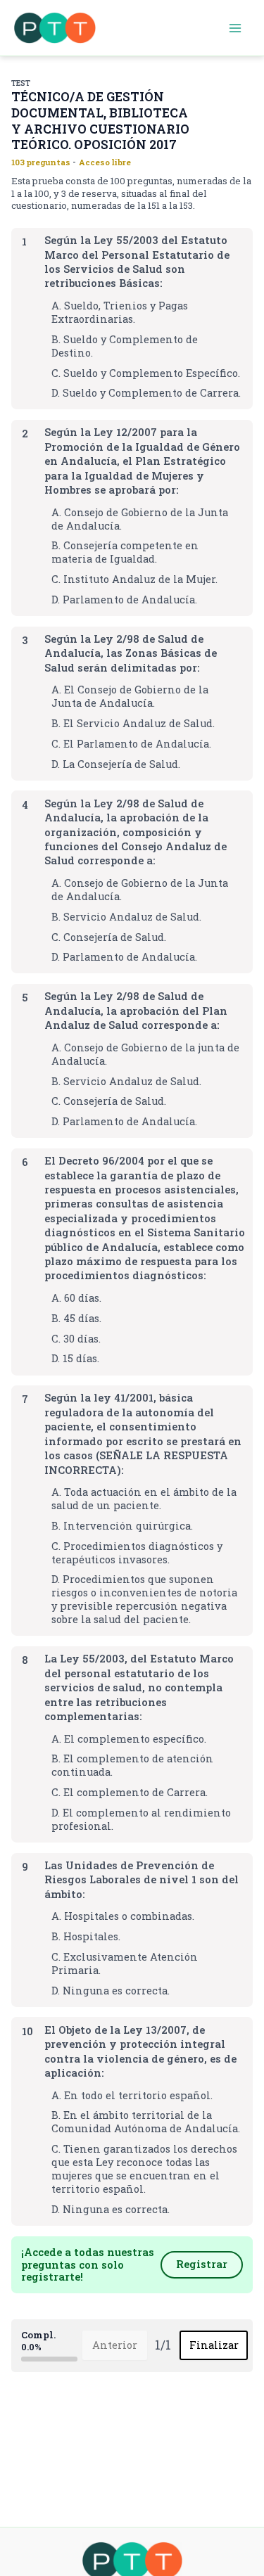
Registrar (202, 2264)
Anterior (115, 2345)
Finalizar (214, 2345)
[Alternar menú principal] (235, 28)
